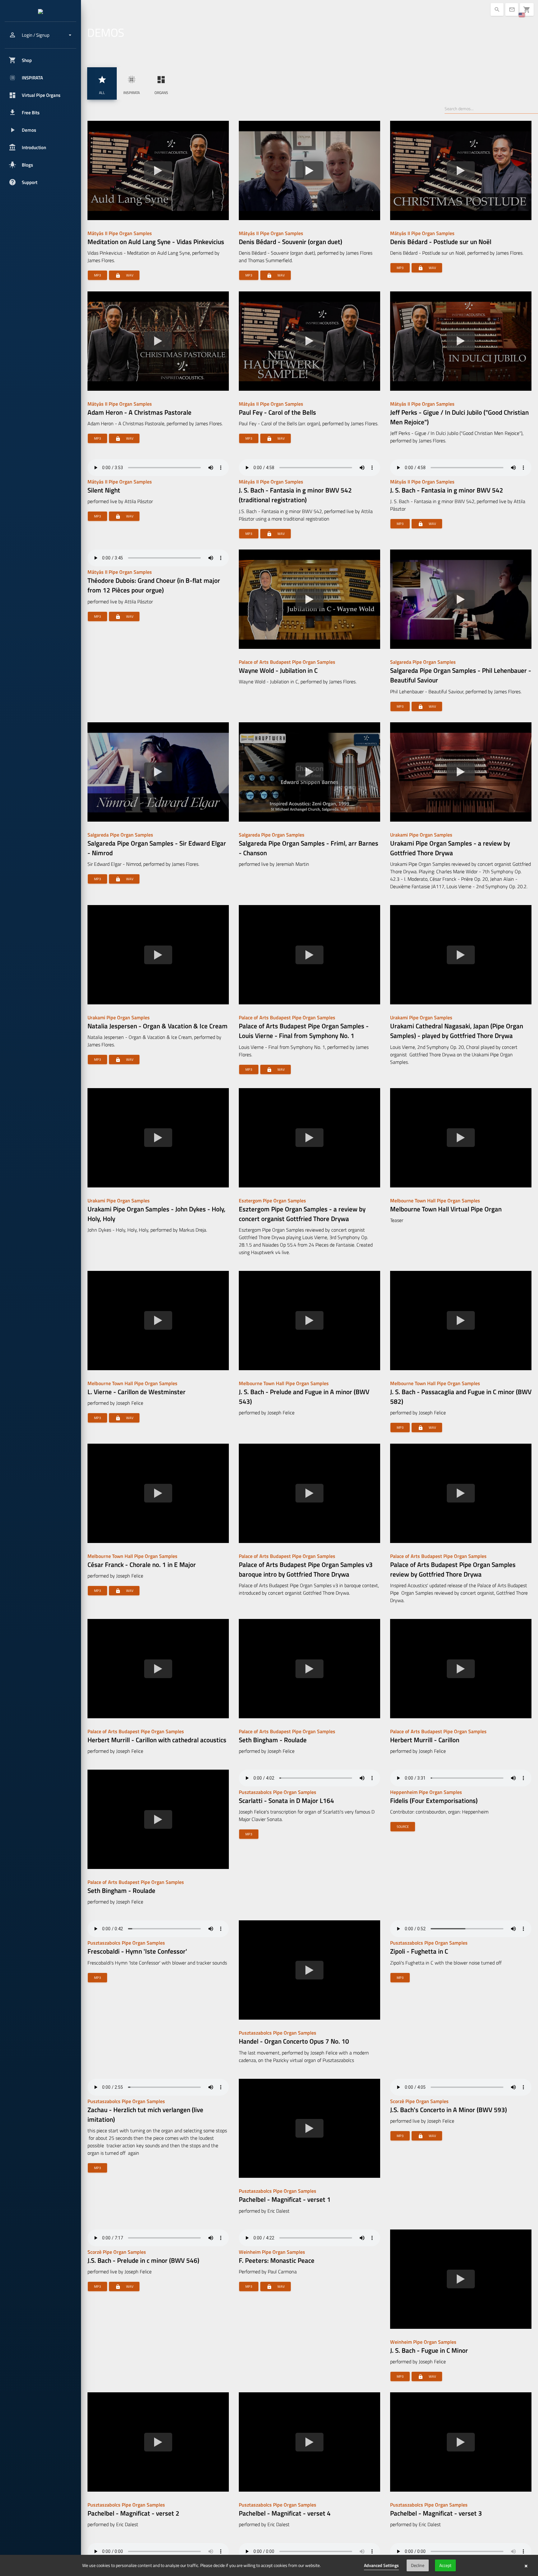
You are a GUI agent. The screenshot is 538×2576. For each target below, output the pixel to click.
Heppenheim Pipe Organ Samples (426, 1792)
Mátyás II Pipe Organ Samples (120, 233)
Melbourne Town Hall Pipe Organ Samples (435, 1201)
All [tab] (102, 85)
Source (403, 1827)
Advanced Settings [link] (381, 2565)
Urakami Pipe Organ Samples (421, 835)
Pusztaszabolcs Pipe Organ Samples (278, 1792)
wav (124, 275)
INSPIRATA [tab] (132, 85)
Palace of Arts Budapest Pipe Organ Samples (287, 662)
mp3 (97, 275)
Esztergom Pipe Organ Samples (272, 1201)
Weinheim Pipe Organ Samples (272, 2252)
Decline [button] (418, 2565)
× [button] (526, 2565)
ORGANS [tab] (161, 85)
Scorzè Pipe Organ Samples (419, 2101)
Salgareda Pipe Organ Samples (423, 662)
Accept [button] (445, 2565)
